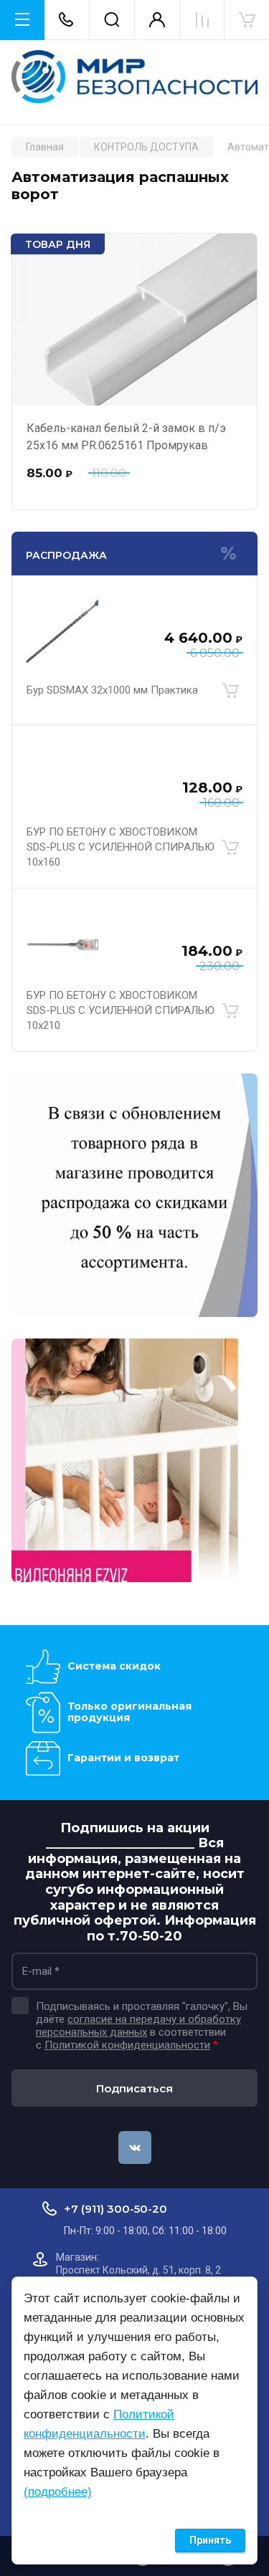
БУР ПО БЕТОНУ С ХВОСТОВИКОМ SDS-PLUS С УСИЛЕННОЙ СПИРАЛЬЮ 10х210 (121, 1010)
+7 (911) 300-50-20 (115, 2209)
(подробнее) (58, 2492)
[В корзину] (230, 691)
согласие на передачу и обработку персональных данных (138, 2026)
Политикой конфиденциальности (127, 2045)
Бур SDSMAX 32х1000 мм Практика (112, 690)
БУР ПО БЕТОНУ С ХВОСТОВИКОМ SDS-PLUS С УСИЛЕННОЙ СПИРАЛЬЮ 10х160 (121, 847)
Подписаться (134, 2088)
